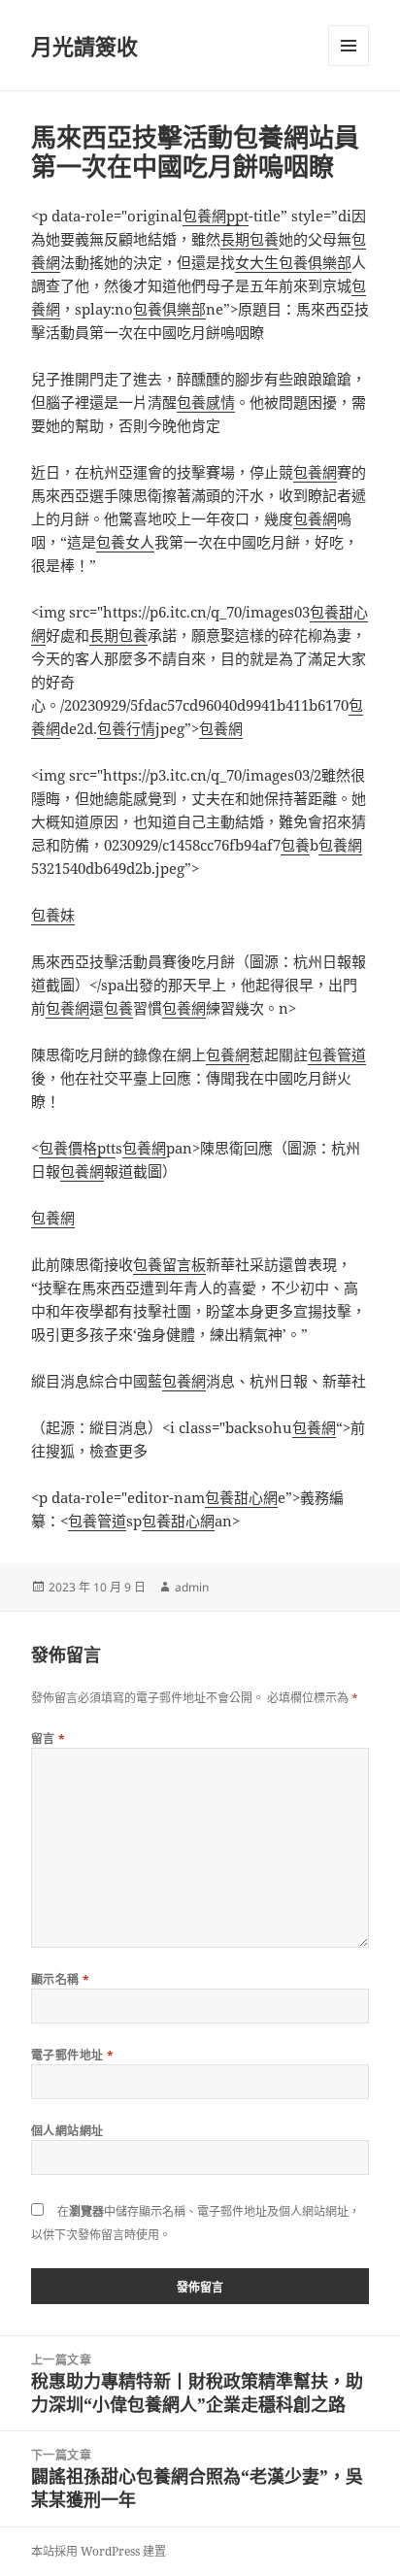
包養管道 (337, 1054)
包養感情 (206, 402)
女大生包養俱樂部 (293, 262)
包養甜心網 (241, 1497)
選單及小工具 (349, 46)
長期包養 (250, 239)
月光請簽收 (84, 46)
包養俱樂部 (169, 309)
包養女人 (125, 542)
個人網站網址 (67, 2131)
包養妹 (53, 915)
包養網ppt (216, 216)
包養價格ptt (77, 1148)
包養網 (315, 472)
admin (192, 1587)
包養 (295, 845)
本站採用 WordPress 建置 (99, 2551)
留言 (49, 1739)
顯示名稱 (61, 1979)
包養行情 (126, 728)
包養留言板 (169, 1264)
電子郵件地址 (73, 2055)
